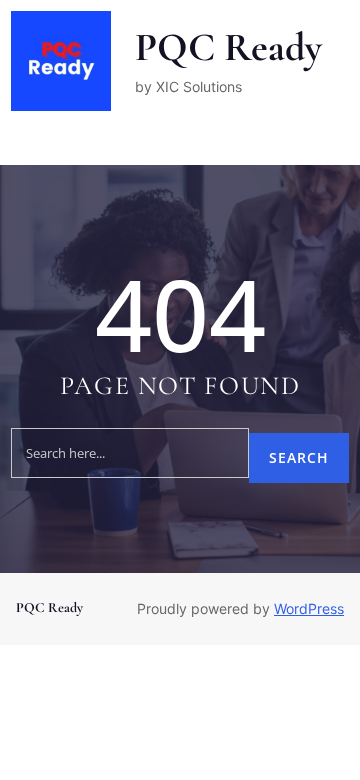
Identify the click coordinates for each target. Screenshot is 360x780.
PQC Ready (228, 47)
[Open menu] (23, 142)
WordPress (309, 608)
